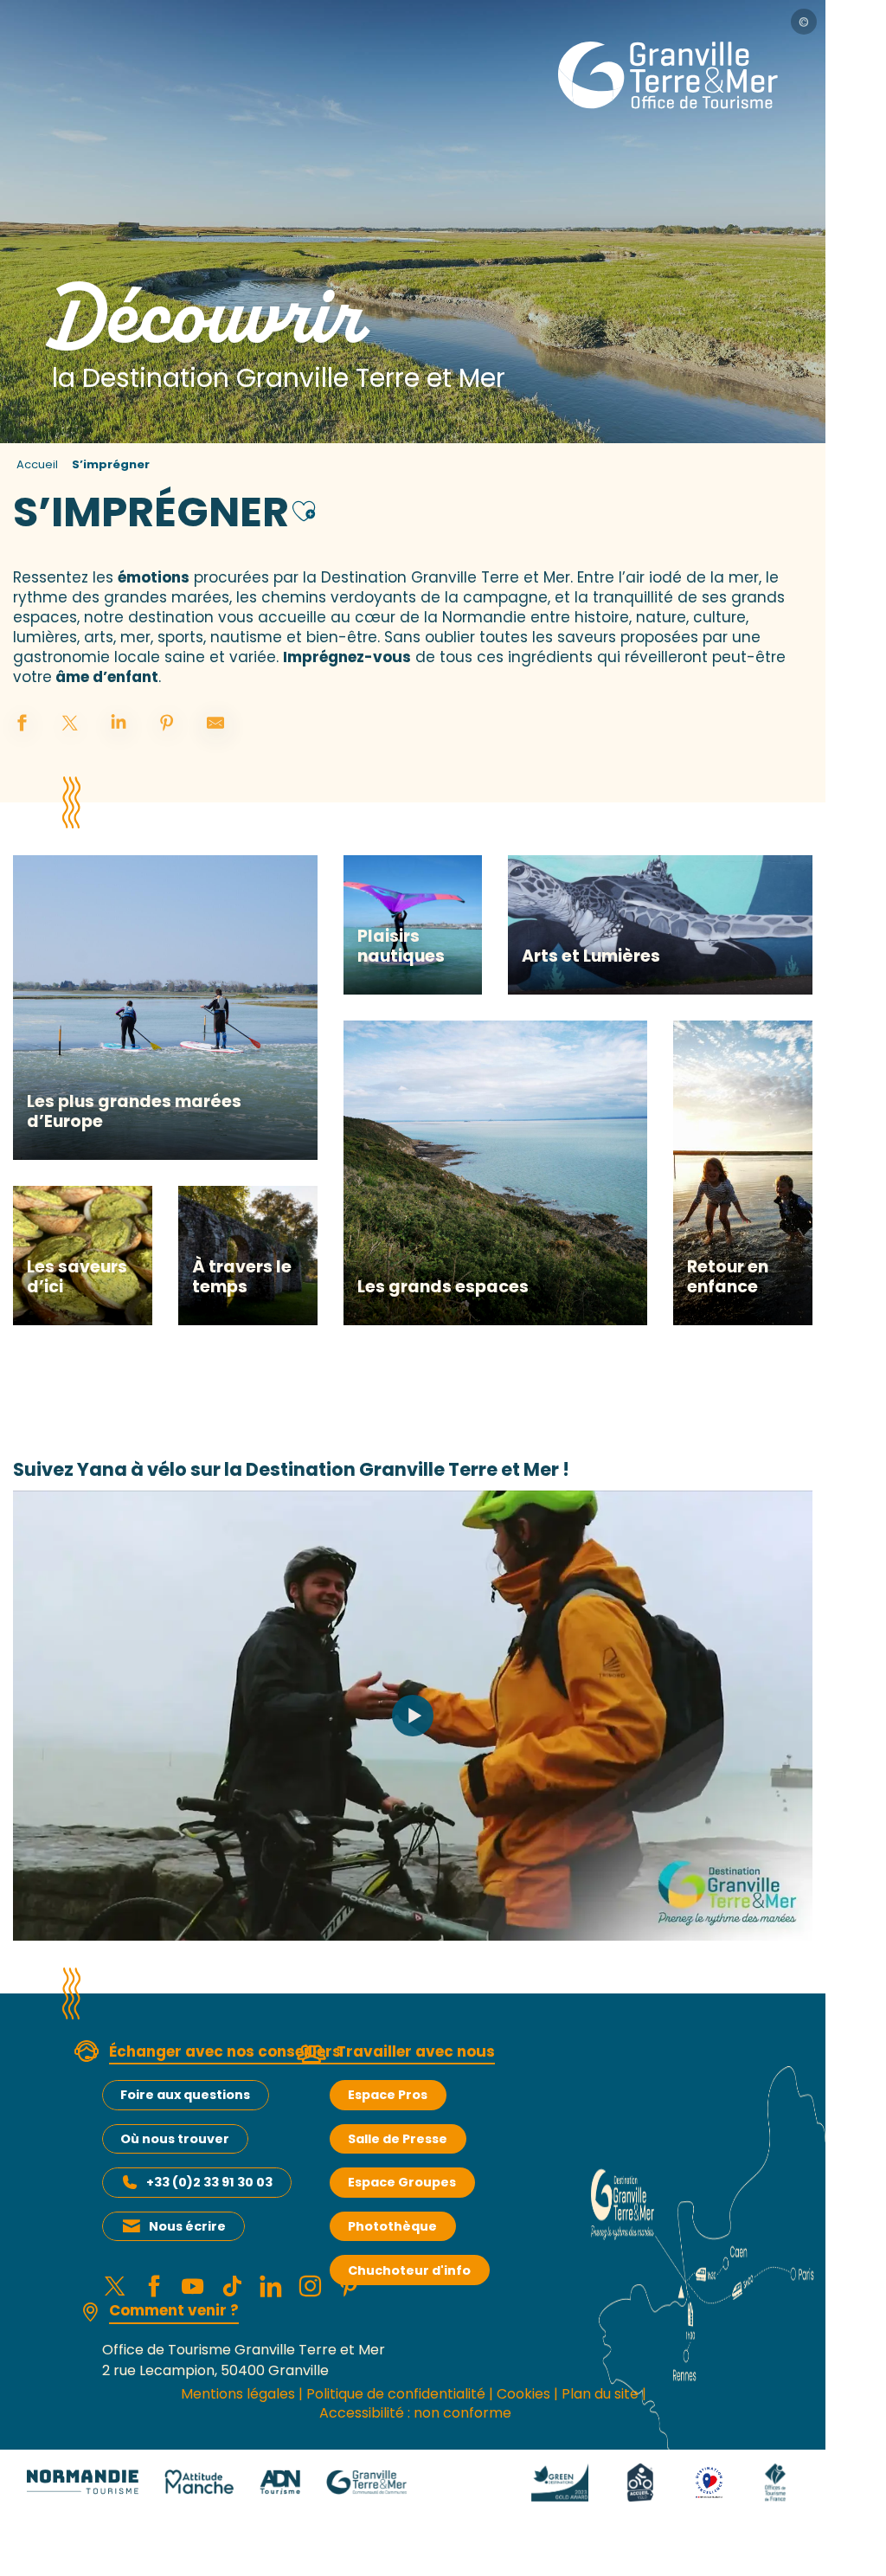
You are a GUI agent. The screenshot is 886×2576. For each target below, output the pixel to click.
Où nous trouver (175, 2139)
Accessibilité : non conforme (415, 2413)
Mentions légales (238, 2394)
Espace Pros (388, 2095)
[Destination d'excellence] (709, 2481)
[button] (304, 509)
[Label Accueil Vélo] (640, 2481)
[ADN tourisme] (280, 2481)
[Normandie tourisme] (83, 2481)
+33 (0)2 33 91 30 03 (209, 2182)
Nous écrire (187, 2226)
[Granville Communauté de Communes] (366, 2481)
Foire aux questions (185, 2095)
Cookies (523, 2394)
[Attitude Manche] (199, 2481)
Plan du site (600, 2394)
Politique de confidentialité (396, 2394)
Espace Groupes (402, 2182)
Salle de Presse (398, 2139)
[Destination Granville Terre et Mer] (671, 75)
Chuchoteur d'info (409, 2270)
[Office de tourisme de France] (775, 2481)
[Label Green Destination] (560, 2481)
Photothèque (392, 2226)
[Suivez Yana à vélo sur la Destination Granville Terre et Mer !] (413, 1716)
